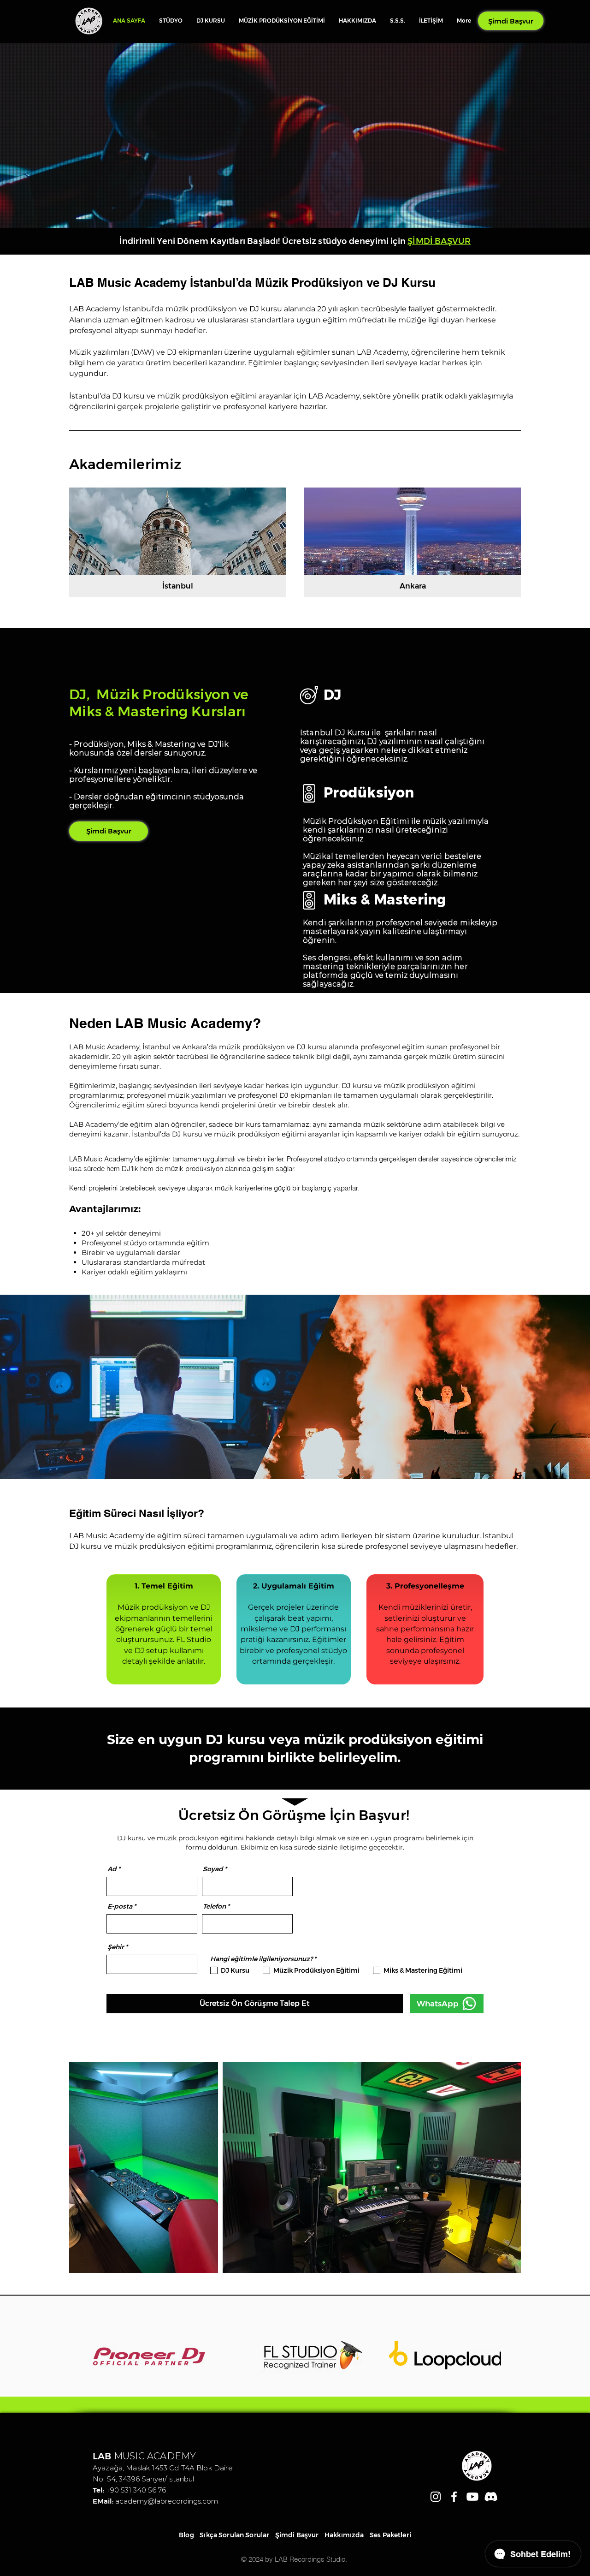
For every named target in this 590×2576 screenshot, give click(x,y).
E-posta (120, 1906)
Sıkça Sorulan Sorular (234, 2535)
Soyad (213, 1869)
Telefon (214, 1906)
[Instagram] (436, 2497)
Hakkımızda (344, 2535)
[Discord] (491, 2497)
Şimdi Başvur (297, 2535)
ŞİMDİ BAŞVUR (439, 241)
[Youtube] (472, 2497)
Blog (186, 2535)
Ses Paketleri (390, 2535)
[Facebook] (454, 2497)
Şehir (116, 1947)
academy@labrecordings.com (167, 2501)
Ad (112, 1869)
